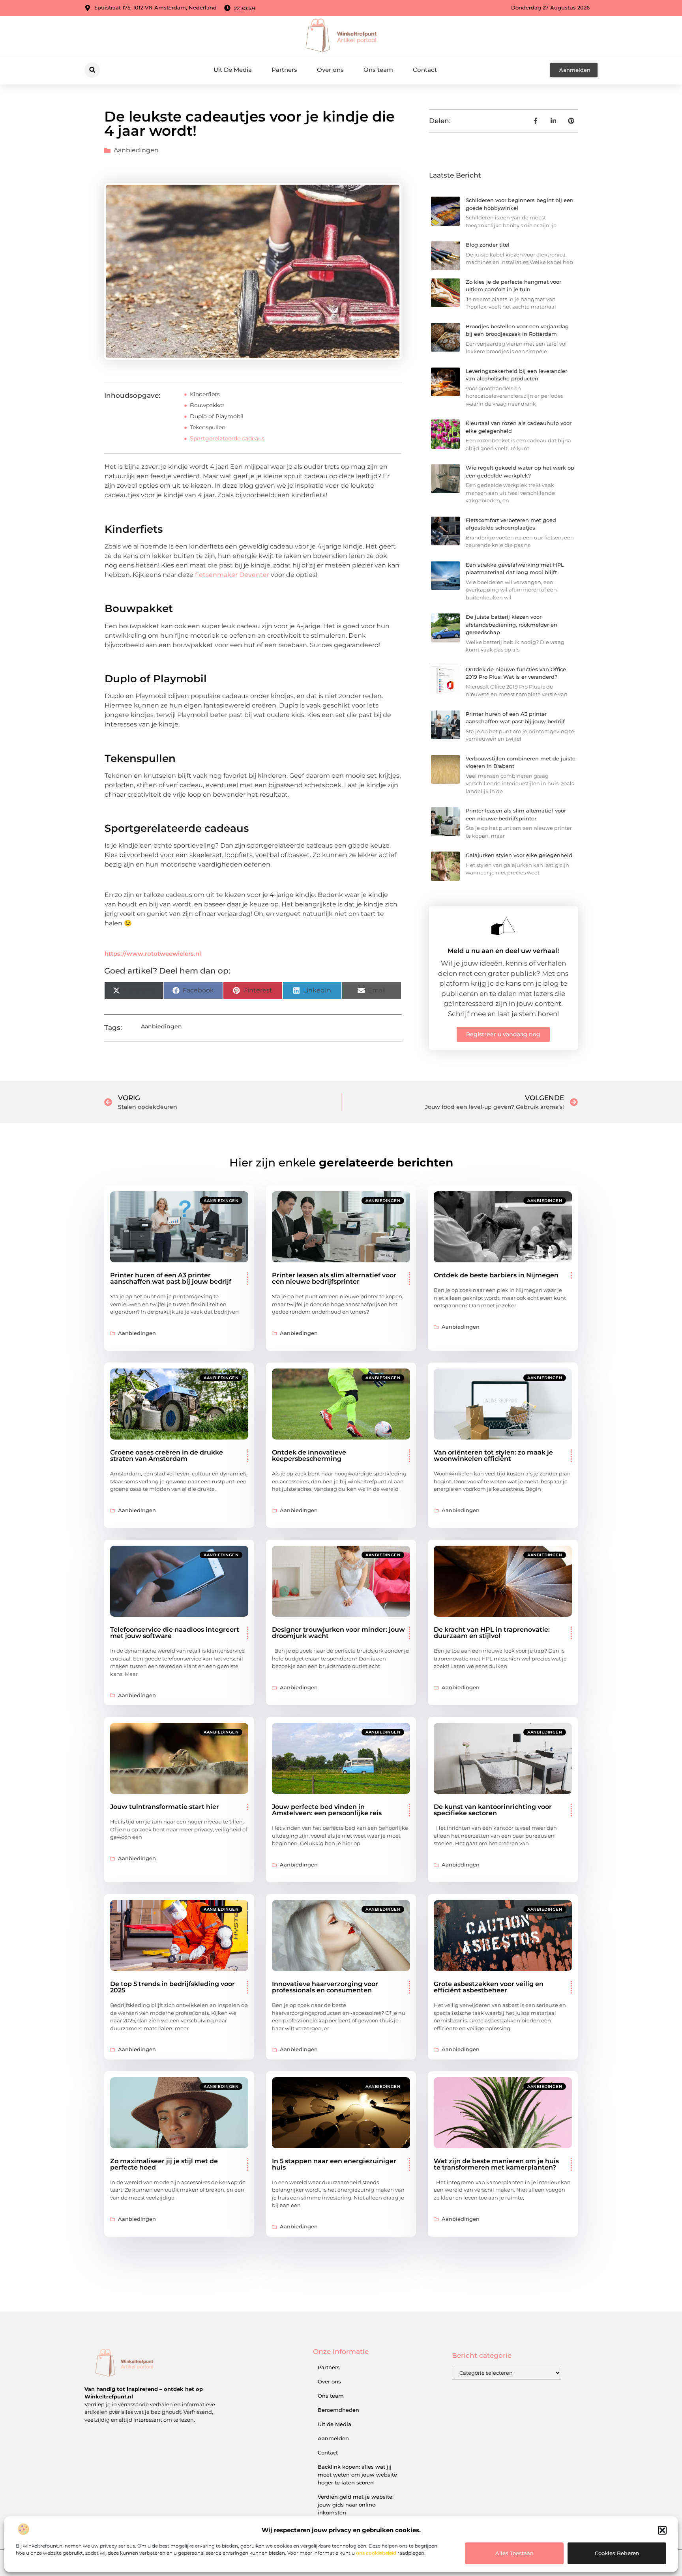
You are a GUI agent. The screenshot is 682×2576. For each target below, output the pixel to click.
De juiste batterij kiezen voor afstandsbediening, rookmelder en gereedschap (511, 624)
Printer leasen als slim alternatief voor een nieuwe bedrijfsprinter (334, 1278)
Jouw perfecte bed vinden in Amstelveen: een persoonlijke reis (327, 1810)
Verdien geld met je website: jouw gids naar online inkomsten (356, 2505)
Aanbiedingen (136, 150)
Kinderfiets (205, 394)
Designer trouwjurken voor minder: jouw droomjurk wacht (338, 1633)
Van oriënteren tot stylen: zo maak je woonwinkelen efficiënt (493, 1456)
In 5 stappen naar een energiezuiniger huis (334, 2164)
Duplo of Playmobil (217, 416)
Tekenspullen (208, 427)
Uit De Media (233, 70)
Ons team (378, 70)
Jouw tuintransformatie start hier (165, 1807)
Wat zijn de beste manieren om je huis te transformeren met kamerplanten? (496, 2164)
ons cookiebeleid (376, 2553)
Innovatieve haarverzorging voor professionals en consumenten (325, 1987)
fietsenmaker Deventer (232, 575)
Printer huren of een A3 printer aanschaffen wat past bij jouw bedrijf (171, 1278)
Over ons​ (330, 70)
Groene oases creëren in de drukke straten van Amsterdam (167, 1456)
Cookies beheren (617, 2553)
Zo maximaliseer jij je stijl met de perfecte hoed (164, 2164)
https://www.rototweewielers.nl (153, 954)
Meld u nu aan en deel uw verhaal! (503, 951)
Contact (425, 70)
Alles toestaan (514, 2553)
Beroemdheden (338, 2410)
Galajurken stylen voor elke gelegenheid (519, 855)
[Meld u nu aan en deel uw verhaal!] (503, 926)
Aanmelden (333, 2438)
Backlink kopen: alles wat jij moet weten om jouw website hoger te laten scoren (357, 2475)
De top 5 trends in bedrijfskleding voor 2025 (172, 1987)
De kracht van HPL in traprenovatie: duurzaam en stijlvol (492, 1633)
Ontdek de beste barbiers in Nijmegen (496, 1275)
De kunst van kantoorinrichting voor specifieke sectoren (493, 1810)
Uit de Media (334, 2424)
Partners (284, 70)
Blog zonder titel (488, 245)
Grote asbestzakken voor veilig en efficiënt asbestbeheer (489, 1987)
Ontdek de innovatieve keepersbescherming (309, 1456)
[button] (662, 2530)
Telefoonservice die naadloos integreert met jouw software (175, 1633)
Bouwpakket (207, 405)
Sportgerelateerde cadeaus (227, 438)
